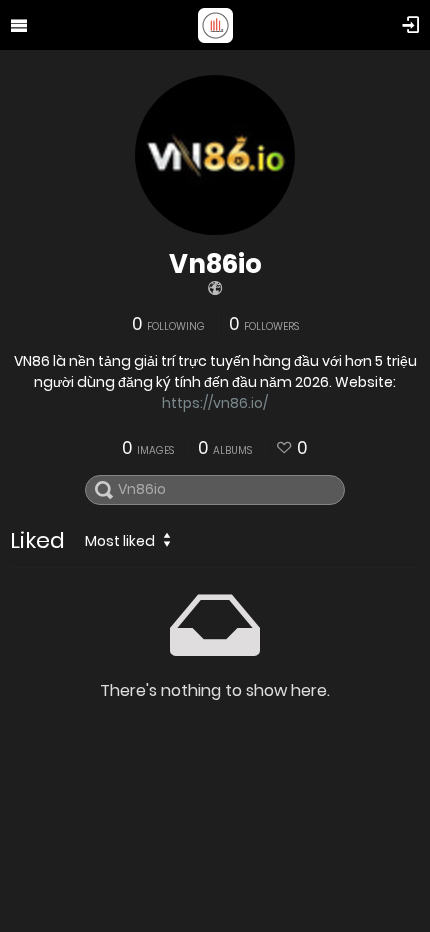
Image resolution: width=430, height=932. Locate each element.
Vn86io (215, 264)
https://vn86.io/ (215, 403)
